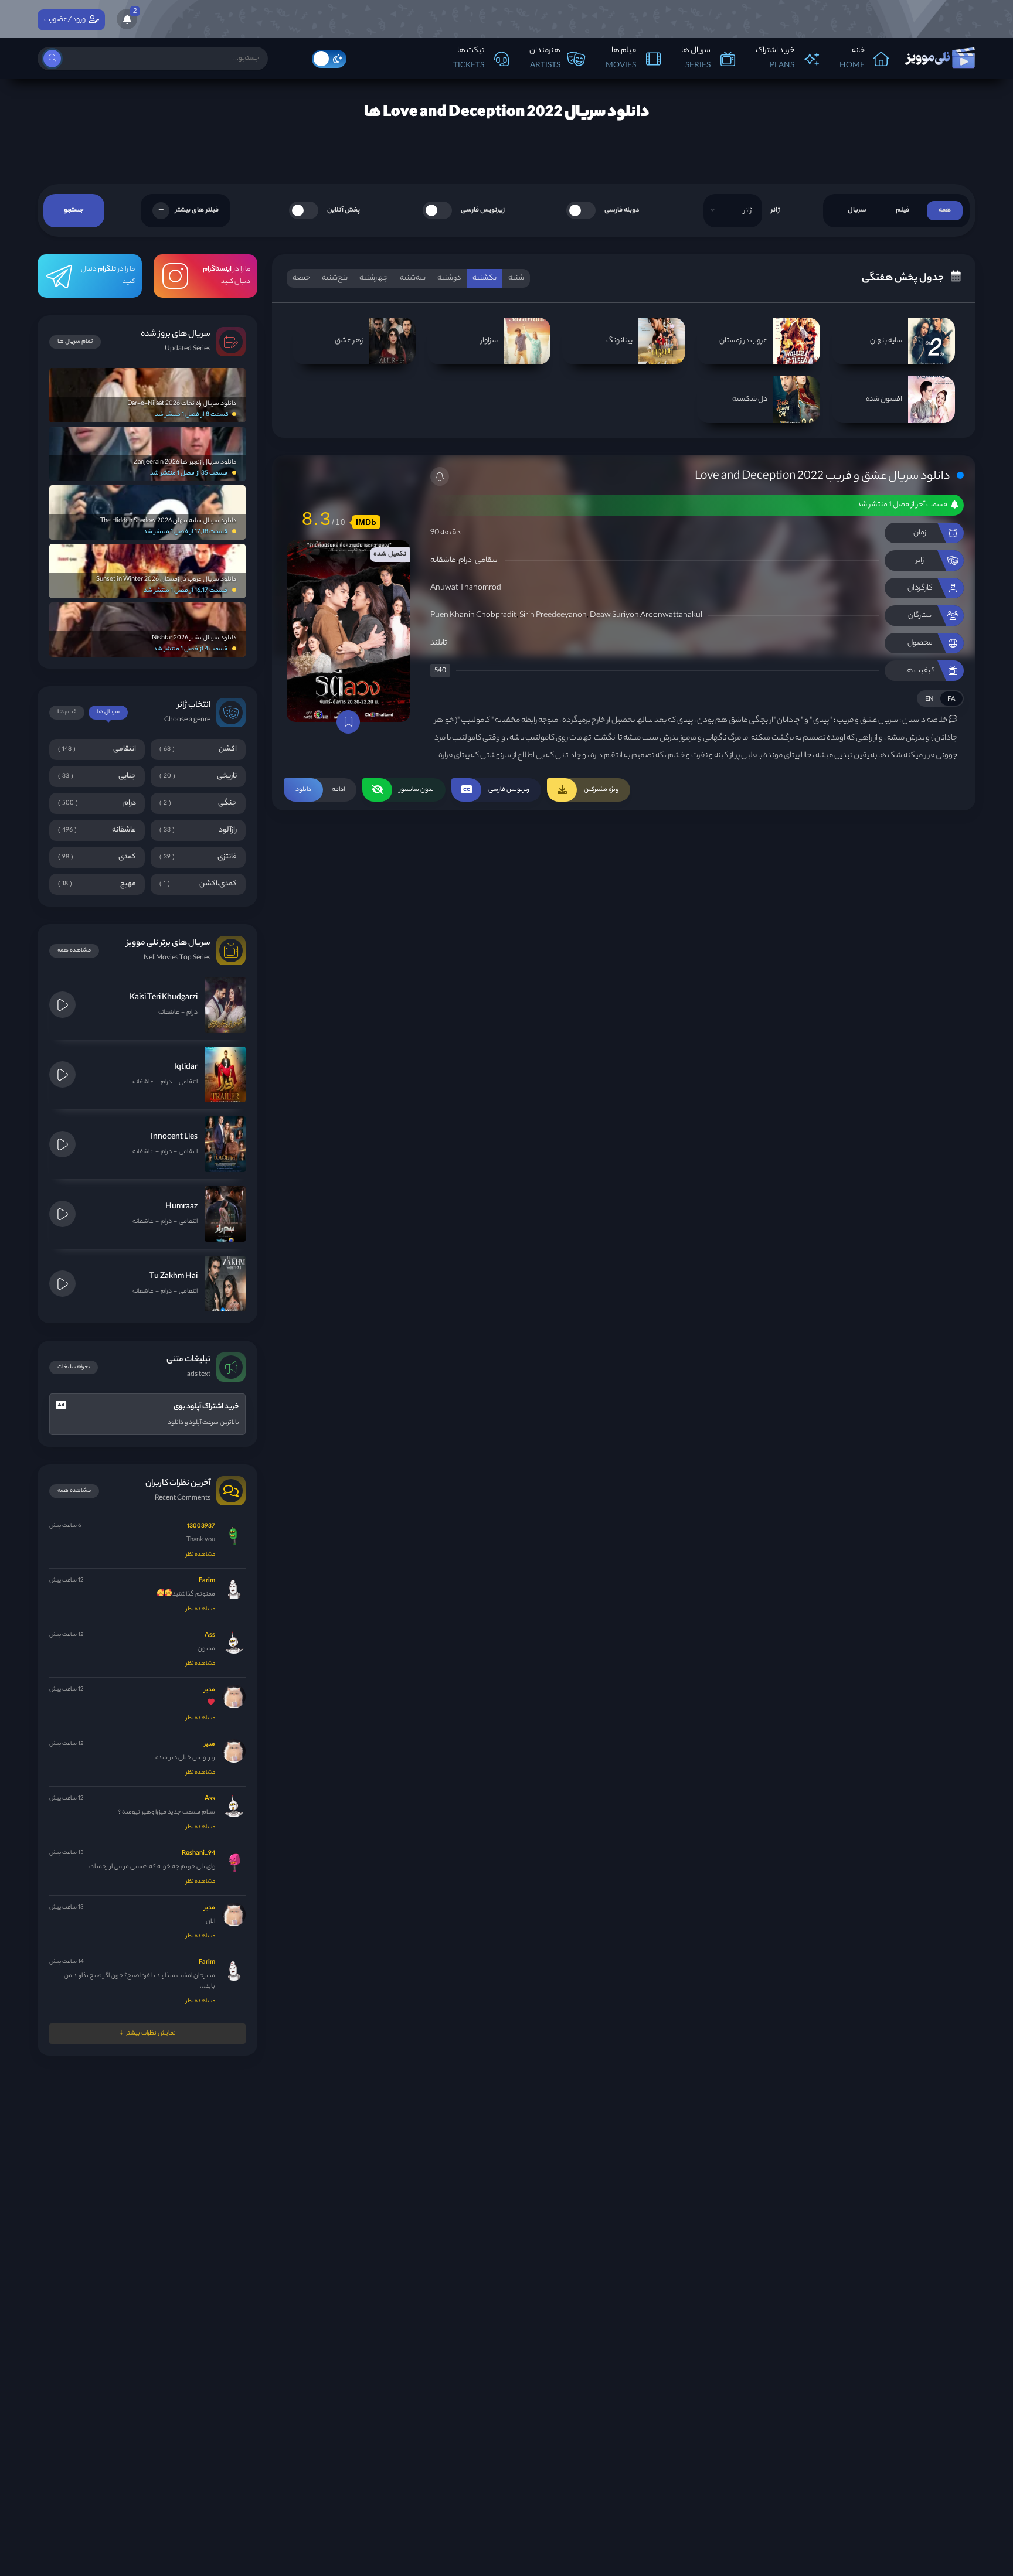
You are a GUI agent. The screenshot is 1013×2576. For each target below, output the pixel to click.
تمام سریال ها (75, 342)
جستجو (74, 210)
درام (465, 560)
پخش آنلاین (344, 210)
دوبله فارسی (622, 210)
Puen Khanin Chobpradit (473, 616)
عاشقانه (443, 560)
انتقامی (487, 560)
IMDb (366, 522)
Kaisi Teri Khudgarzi (164, 998)
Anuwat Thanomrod (466, 588)
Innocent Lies (174, 1137)
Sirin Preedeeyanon (553, 616)
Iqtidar (186, 1067)
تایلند (438, 643)
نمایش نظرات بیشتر (151, 2033)
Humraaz (181, 1207)
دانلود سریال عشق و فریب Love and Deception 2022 (822, 477)
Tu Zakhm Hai (174, 1277)
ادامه (320, 790)
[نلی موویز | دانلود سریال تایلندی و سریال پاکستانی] (939, 55)
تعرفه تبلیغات (74, 1367)
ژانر (775, 210)
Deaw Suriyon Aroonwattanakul (646, 616)
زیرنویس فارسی (483, 210)
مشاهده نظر (200, 1555)
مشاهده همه (74, 951)
